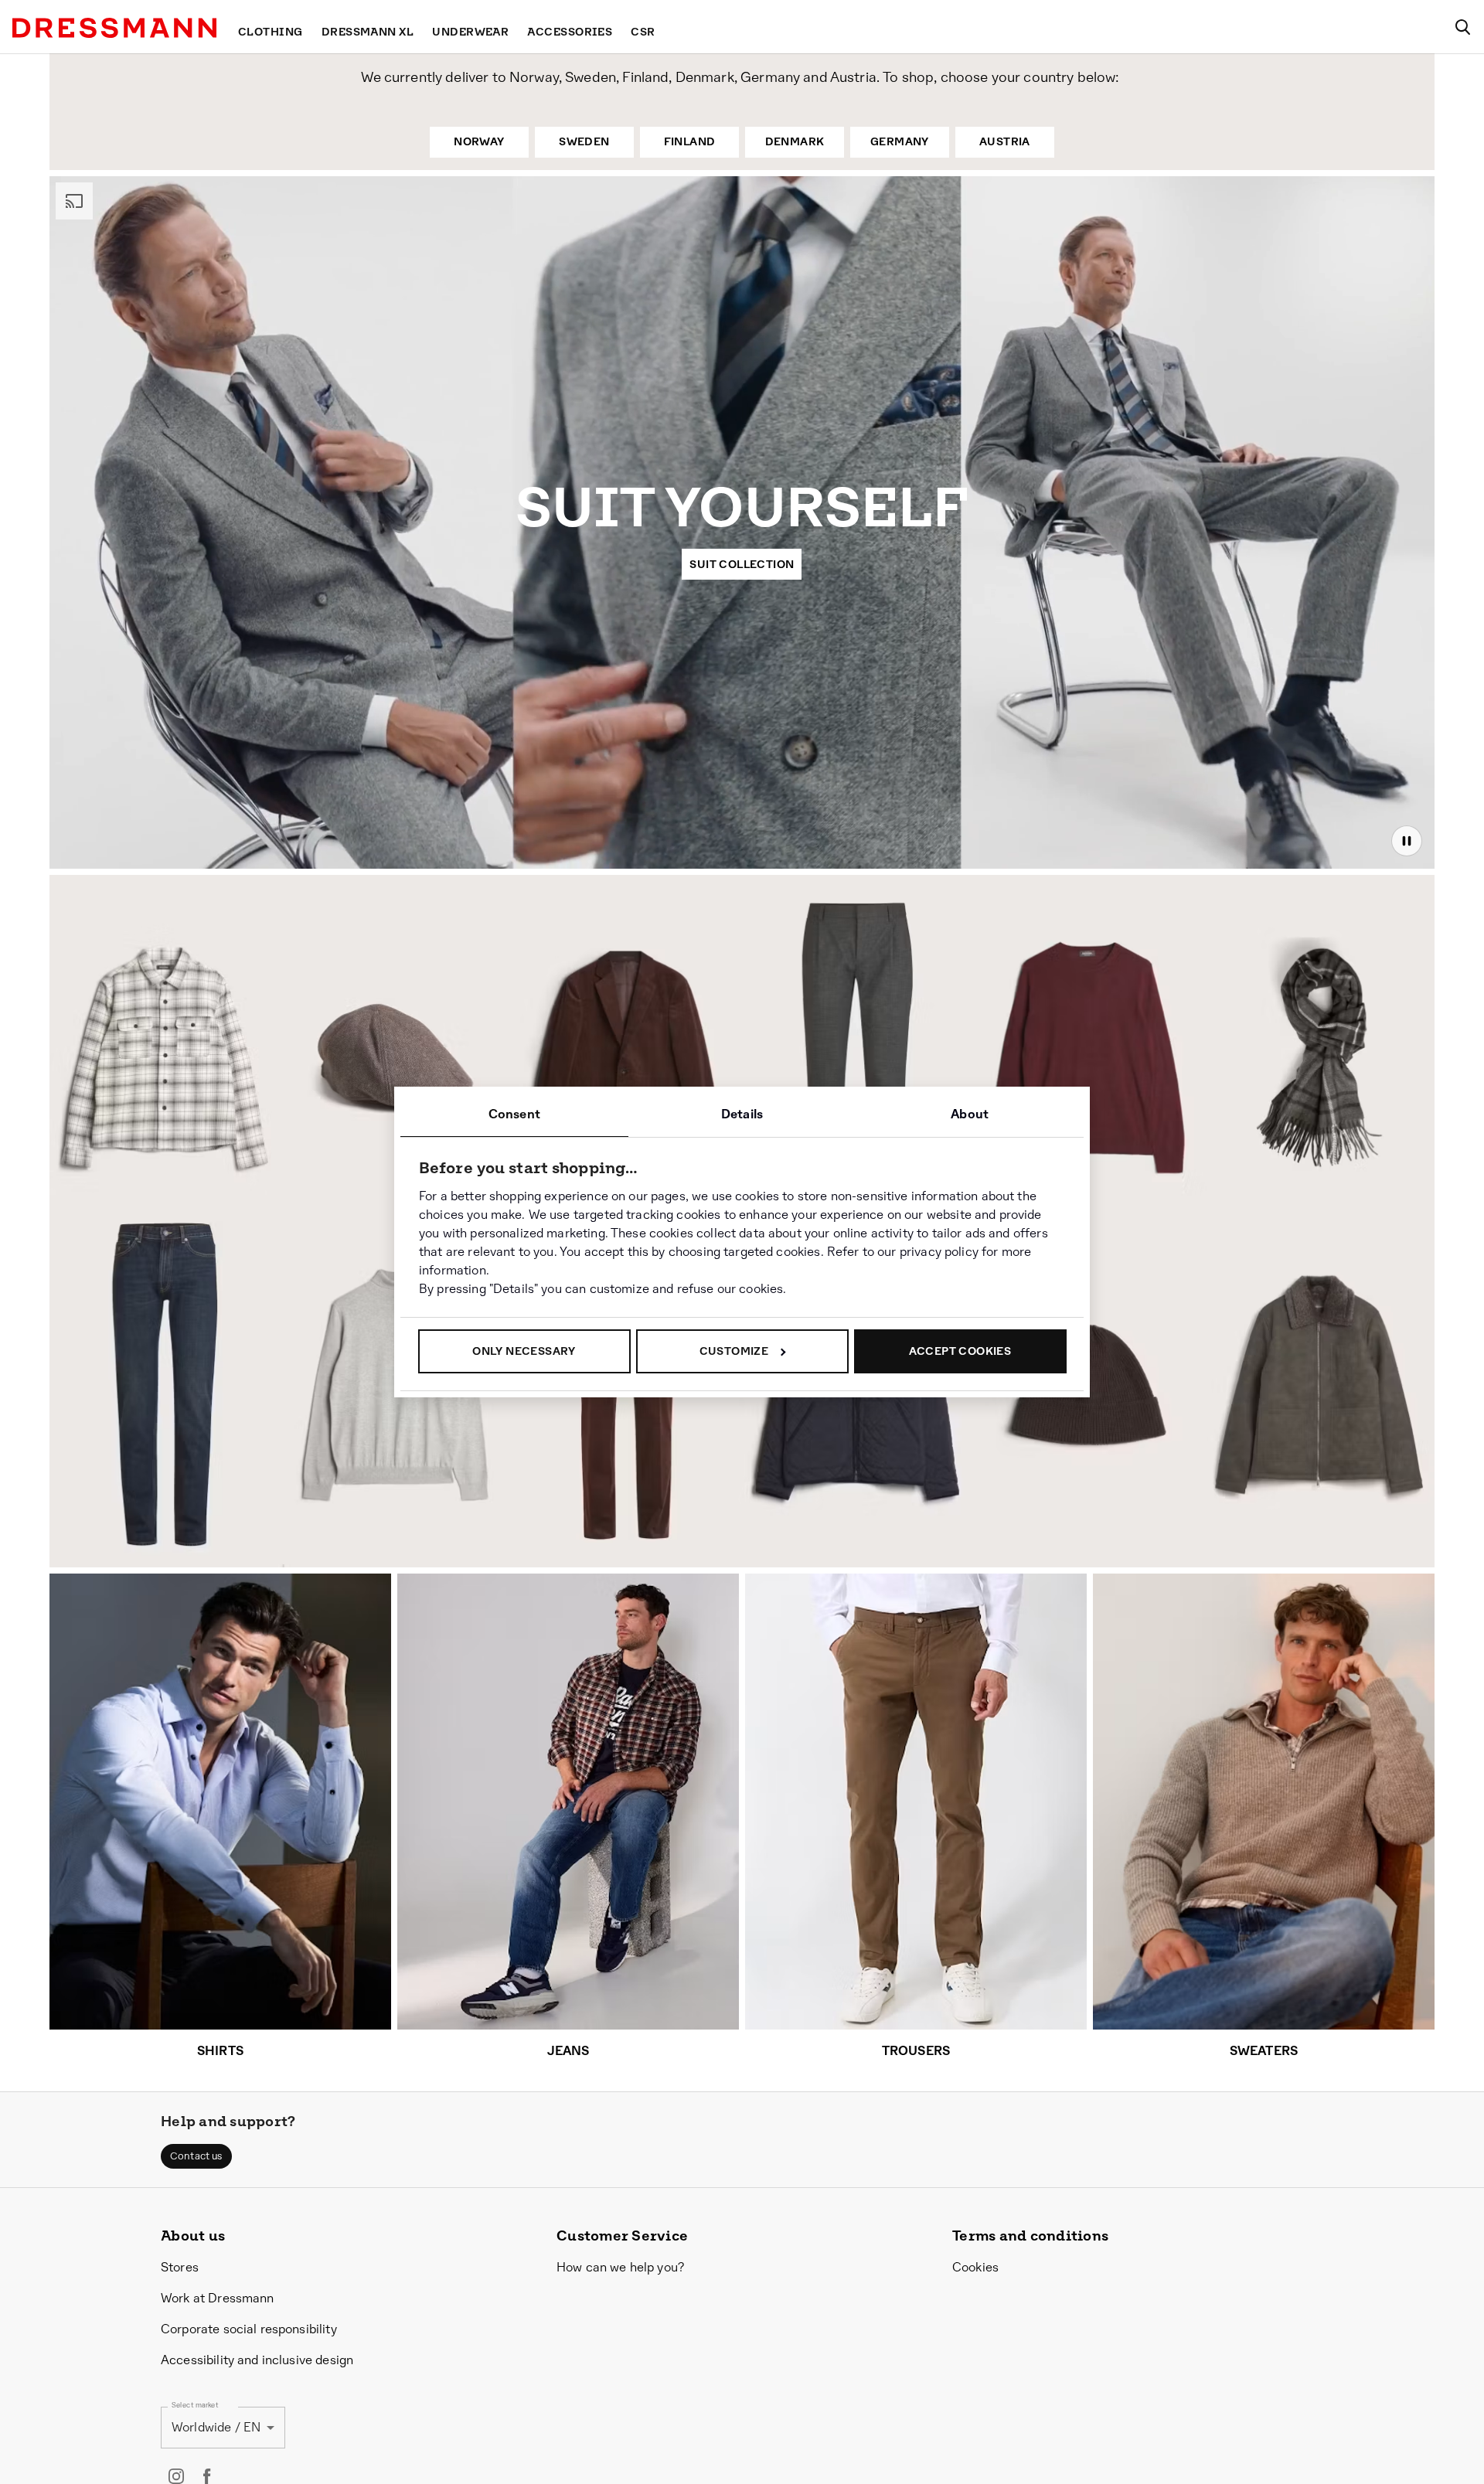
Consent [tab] (514, 1114)
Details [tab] (742, 1114)
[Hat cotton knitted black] (1091, 1412)
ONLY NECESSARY (524, 1351)
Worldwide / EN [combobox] (216, 2427)
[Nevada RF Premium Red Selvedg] (165, 1384)
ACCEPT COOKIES (960, 1351)
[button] (196, 2156)
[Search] (1462, 27)
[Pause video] (1407, 841)
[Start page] (114, 28)
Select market (195, 2405)
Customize (734, 1351)
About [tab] (970, 1114)
